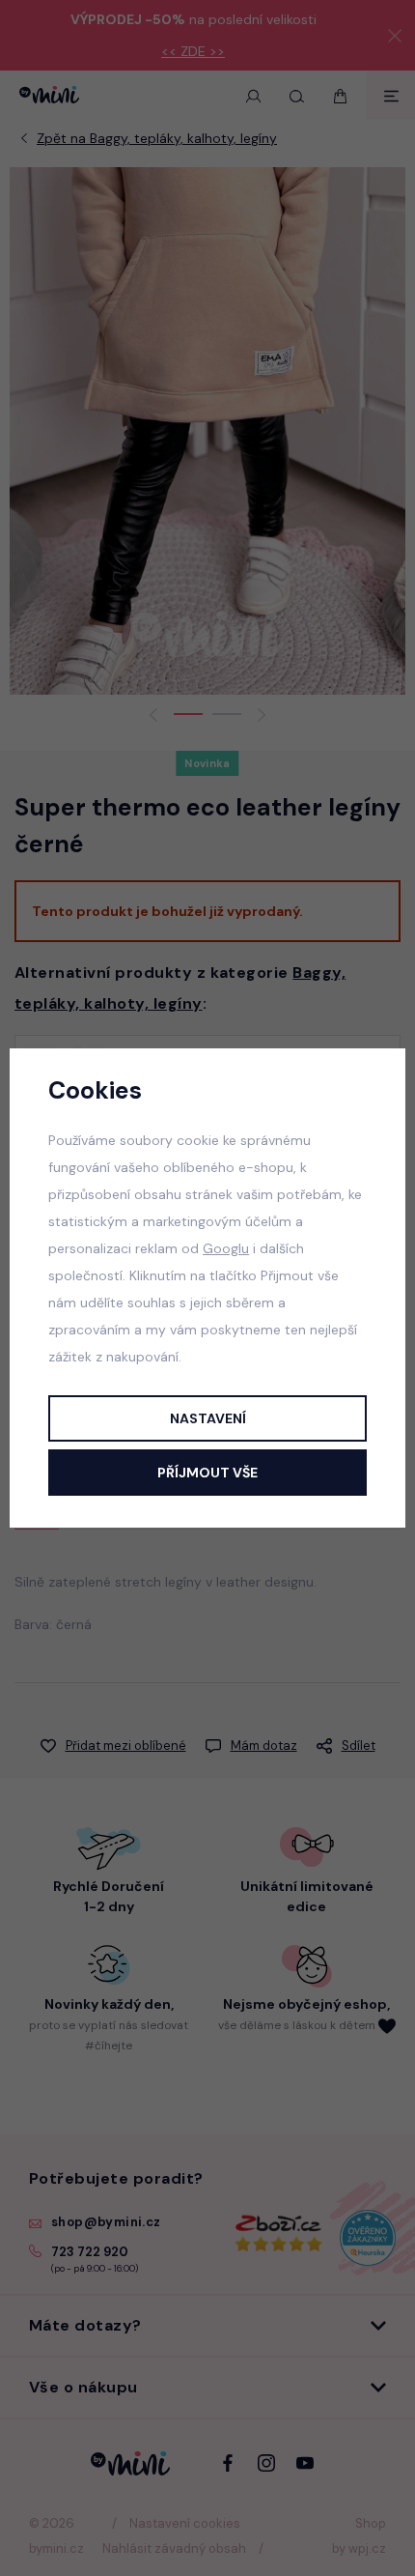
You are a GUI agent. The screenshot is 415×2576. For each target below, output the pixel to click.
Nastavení (208, 1418)
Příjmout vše (207, 1473)
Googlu (226, 1248)
